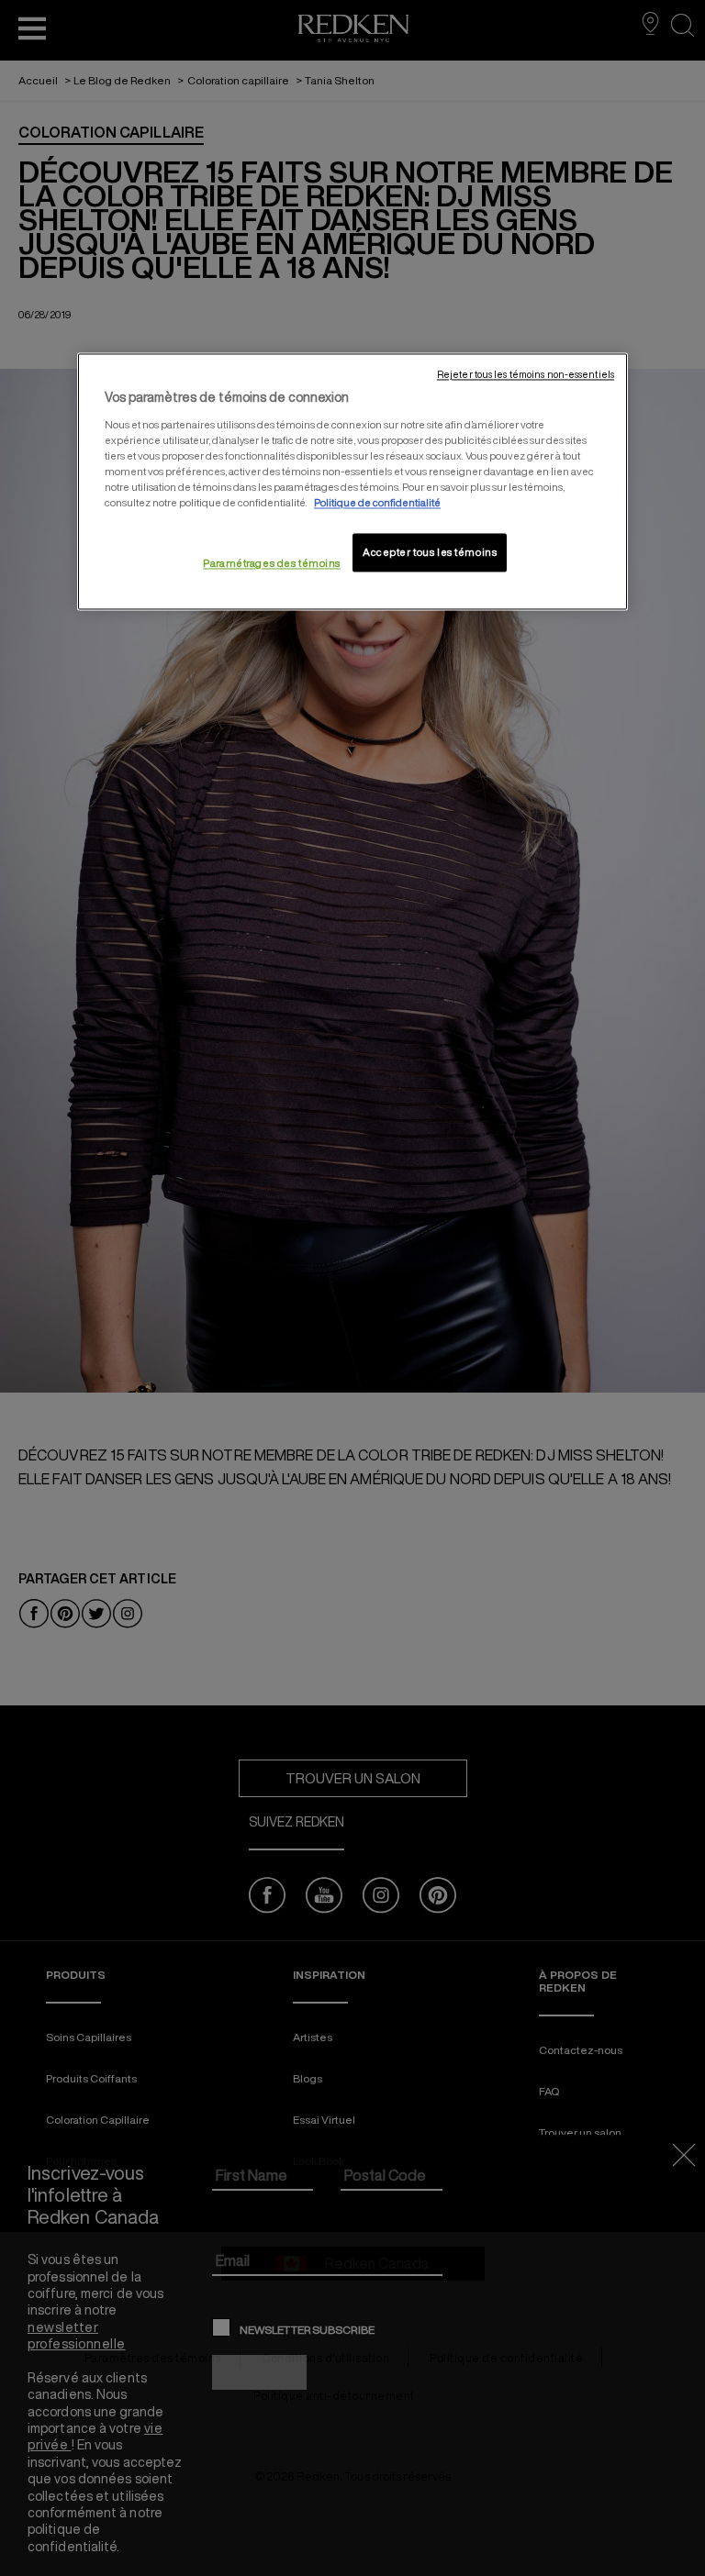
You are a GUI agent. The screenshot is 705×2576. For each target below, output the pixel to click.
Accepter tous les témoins (430, 553)
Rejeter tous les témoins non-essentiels (526, 375)
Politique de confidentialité (377, 503)
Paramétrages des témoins (272, 564)
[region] (352, 482)
